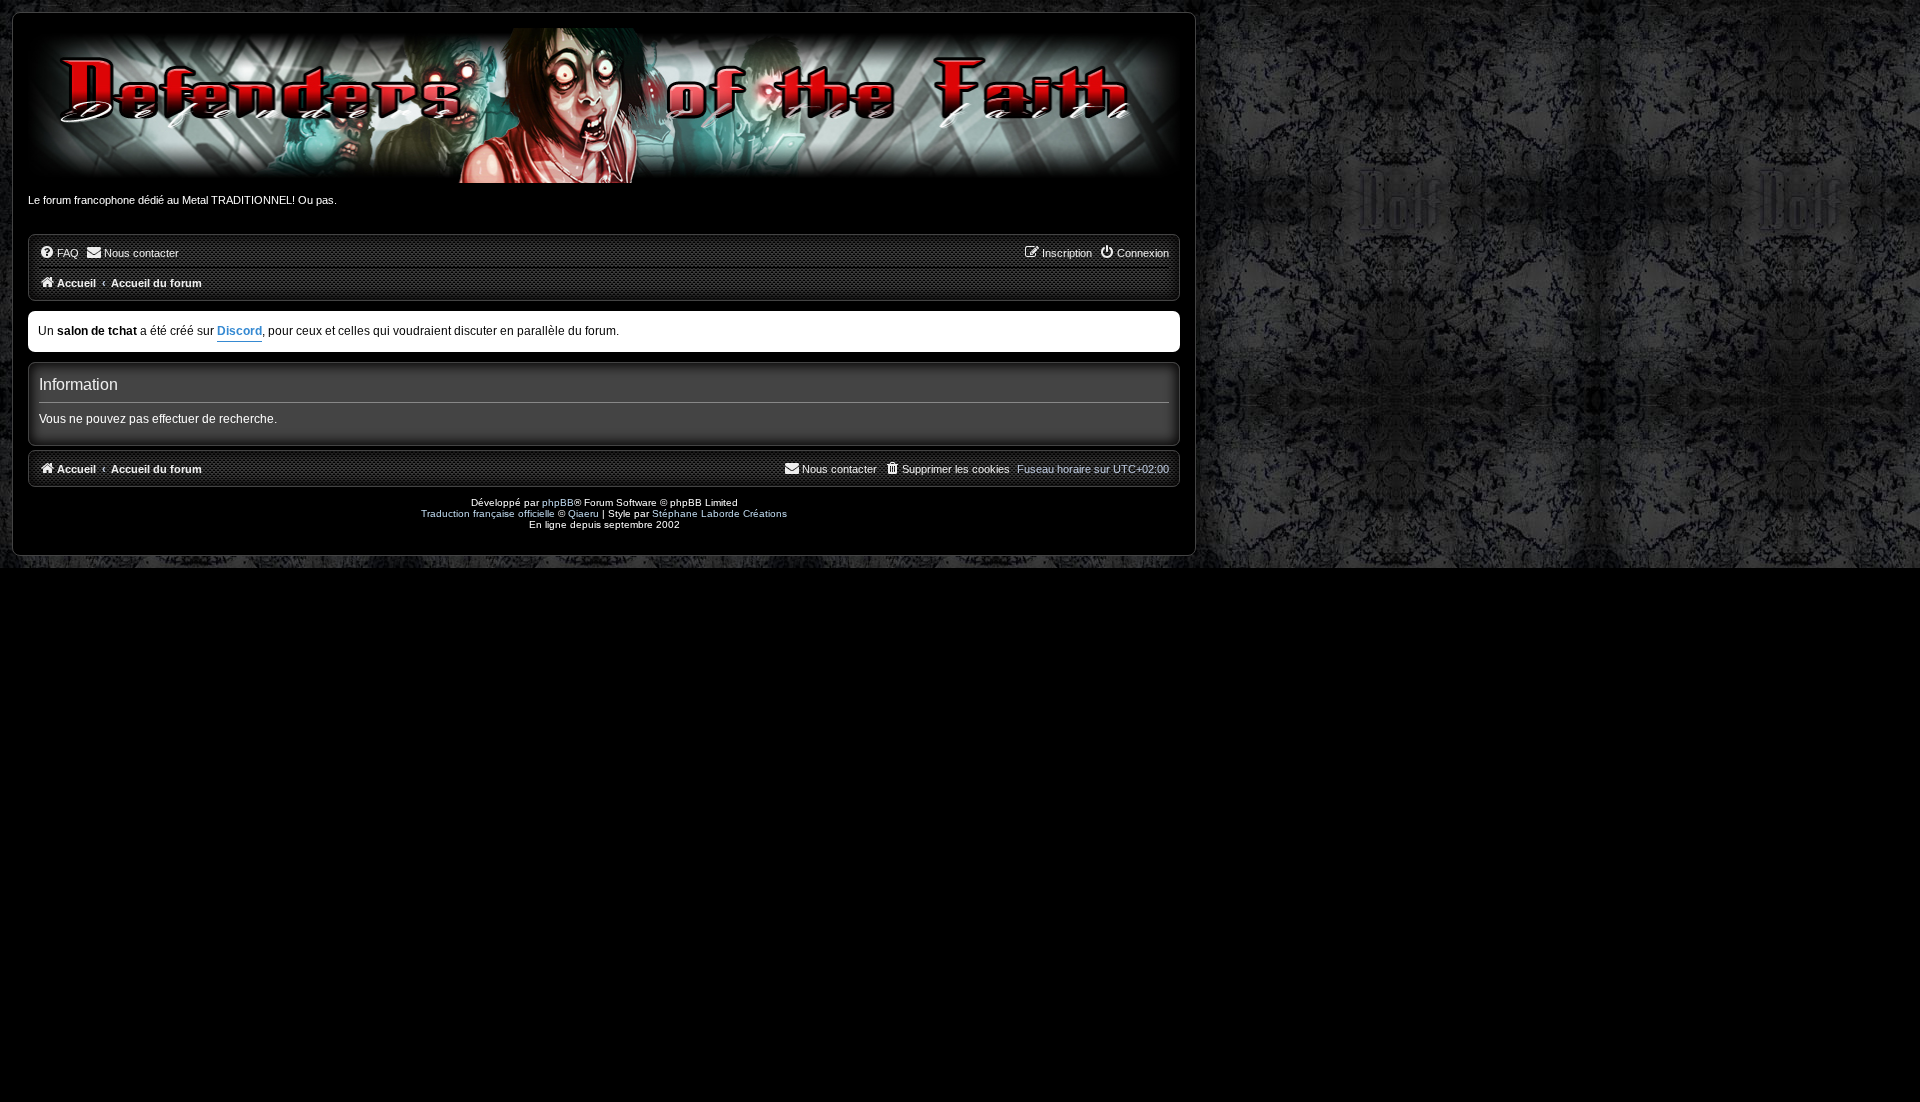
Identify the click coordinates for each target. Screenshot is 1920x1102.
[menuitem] (59, 253)
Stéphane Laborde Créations (719, 513)
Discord (239, 331)
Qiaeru (583, 513)
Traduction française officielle (488, 513)
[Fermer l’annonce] (1167, 322)
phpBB (558, 502)
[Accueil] (604, 105)
